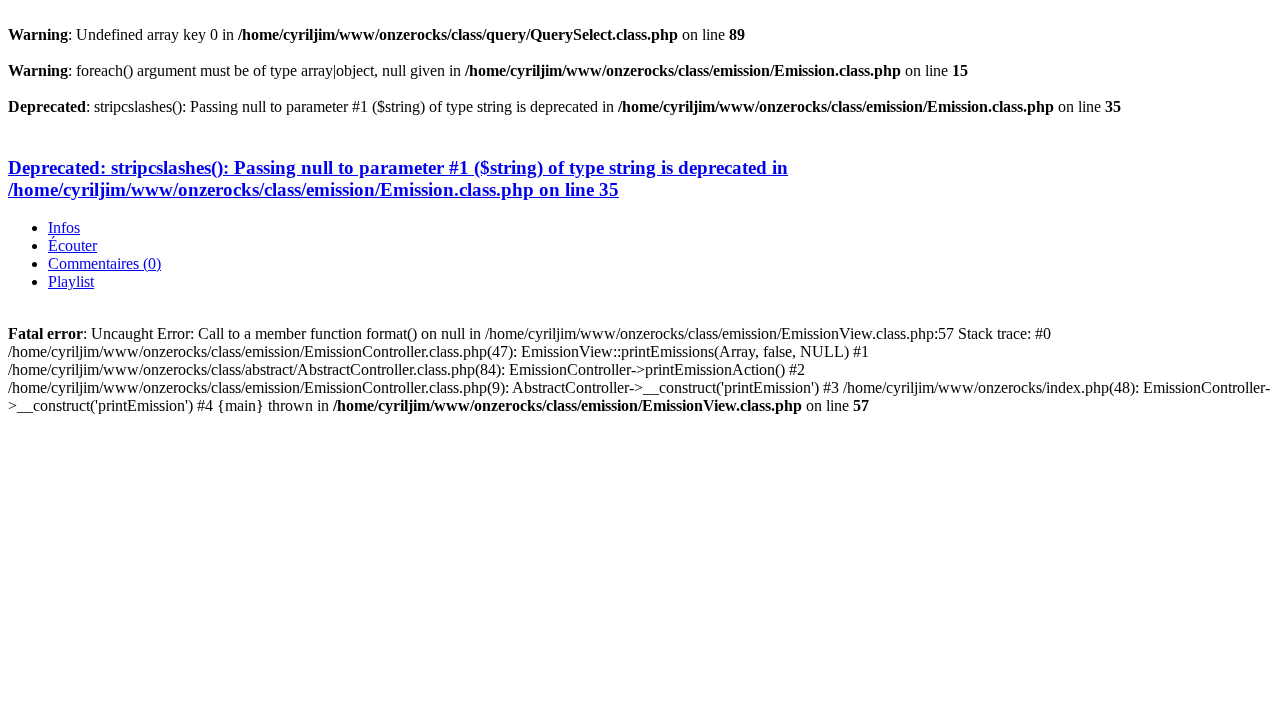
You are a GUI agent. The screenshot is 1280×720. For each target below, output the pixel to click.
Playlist (71, 281)
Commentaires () (104, 263)
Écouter (72, 245)
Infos (64, 227)
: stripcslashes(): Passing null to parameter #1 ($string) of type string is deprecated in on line (398, 178)
